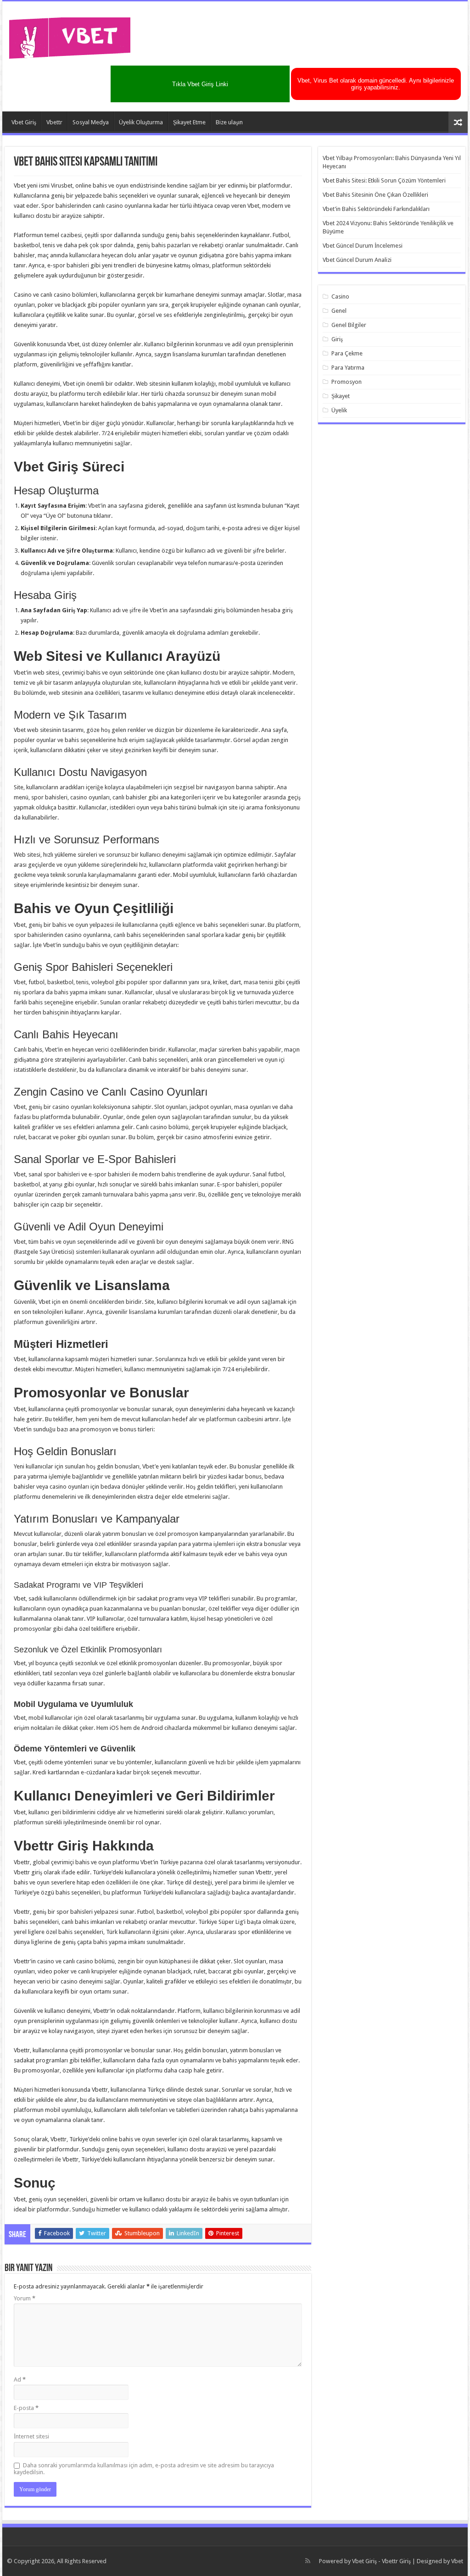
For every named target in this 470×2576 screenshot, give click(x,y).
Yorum (25, 2298)
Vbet (457, 2561)
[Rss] (308, 2561)
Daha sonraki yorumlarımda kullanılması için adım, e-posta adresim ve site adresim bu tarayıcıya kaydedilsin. (144, 2469)
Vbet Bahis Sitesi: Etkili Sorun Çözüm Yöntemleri (384, 180)
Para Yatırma (348, 368)
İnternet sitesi (31, 2436)
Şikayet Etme (189, 122)
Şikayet (341, 396)
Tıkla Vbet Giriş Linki (200, 84)
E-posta (26, 2408)
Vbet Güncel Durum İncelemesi (363, 246)
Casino (340, 296)
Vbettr (54, 122)
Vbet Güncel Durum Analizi (357, 260)
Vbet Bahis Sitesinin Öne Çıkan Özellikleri (375, 195)
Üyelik (339, 410)
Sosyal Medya (91, 122)
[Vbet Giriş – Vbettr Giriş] (70, 36)
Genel (339, 311)
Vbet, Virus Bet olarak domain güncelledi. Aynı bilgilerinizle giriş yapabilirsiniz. (376, 84)
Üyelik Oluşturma (141, 122)
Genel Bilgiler (349, 325)
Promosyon (347, 382)
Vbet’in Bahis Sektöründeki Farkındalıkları (376, 209)
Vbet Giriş (24, 122)
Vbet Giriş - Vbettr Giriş (381, 2561)
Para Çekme (347, 353)
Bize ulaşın (229, 122)
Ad (20, 2379)
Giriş (337, 339)
